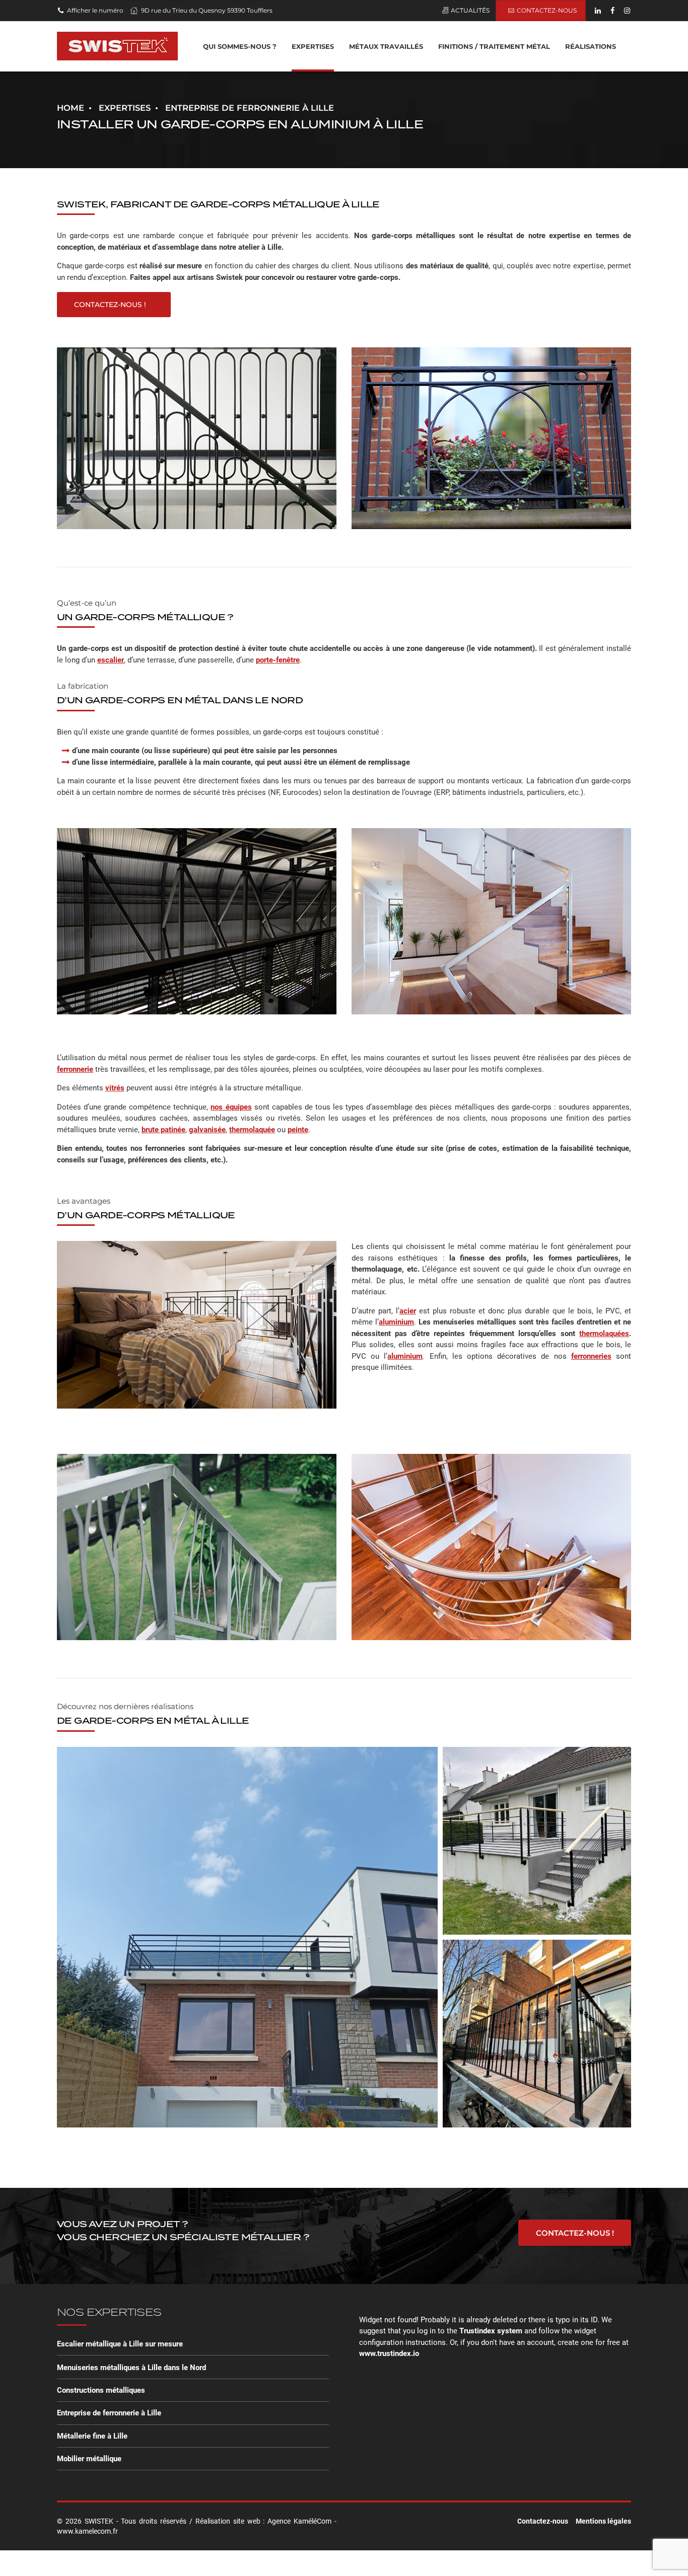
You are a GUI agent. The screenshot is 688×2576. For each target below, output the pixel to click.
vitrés (115, 1088)
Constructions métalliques (101, 2390)
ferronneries (591, 1356)
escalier (111, 660)
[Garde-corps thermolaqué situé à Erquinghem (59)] (245, 1960)
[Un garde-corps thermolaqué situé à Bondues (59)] (534, 1883)
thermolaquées (604, 1334)
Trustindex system (491, 2331)
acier (408, 1311)
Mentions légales (603, 2521)
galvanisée (207, 1130)
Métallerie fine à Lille (92, 2436)
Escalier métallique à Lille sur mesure (120, 2344)
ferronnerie (75, 1069)
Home (71, 108)
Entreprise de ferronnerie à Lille (109, 2413)
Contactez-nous (543, 2521)
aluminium (396, 1322)
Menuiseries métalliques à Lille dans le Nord (131, 2368)
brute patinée (163, 1130)
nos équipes (231, 1107)
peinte (298, 1130)
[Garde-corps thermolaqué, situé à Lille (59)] (534, 2066)
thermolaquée (252, 1130)
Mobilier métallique (89, 2459)
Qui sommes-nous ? (240, 46)
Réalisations (591, 46)
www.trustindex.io (389, 2353)
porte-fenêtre (278, 660)
